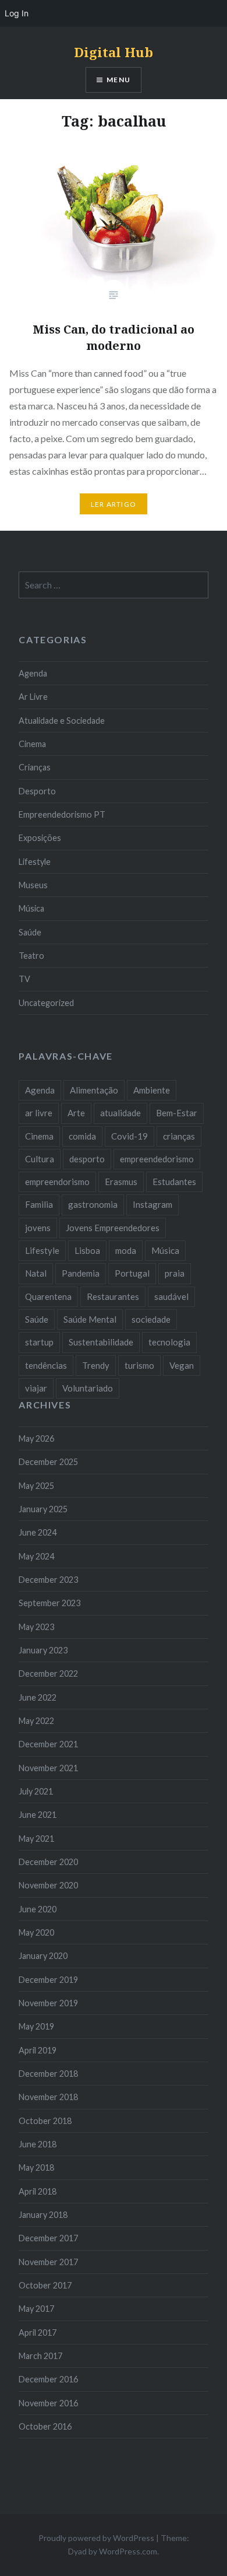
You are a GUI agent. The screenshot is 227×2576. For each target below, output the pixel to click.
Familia (39, 1204)
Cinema (32, 744)
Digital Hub (114, 52)
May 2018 (36, 2167)
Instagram (152, 1204)
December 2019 (48, 1980)
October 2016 (45, 2426)
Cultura (40, 1159)
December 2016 (48, 2379)
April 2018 (38, 2191)
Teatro (31, 956)
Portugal (132, 1273)
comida (82, 1136)
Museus (33, 885)
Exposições (40, 838)
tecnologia (169, 1342)
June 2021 (38, 1815)
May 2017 (36, 2309)
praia (175, 1273)
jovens (38, 1228)
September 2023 (49, 1603)
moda (126, 1250)
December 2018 (48, 2074)
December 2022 (48, 1673)
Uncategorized (46, 1003)
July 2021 (36, 1791)
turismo (139, 1365)
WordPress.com (128, 2551)
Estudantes (174, 1182)
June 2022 (38, 1697)
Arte (76, 1113)
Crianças (35, 767)
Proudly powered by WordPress (96, 2538)
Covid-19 (130, 1136)
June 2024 (38, 1532)
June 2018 (38, 2144)
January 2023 (43, 1650)
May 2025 (36, 1486)
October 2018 (45, 2121)
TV (24, 979)
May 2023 (36, 1627)
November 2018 (48, 2097)
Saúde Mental (90, 1319)
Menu (118, 80)
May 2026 (36, 1438)
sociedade (151, 1319)
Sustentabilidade (101, 1342)
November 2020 (48, 1885)
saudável (171, 1296)
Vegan (182, 1365)
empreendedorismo (157, 1159)
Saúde (30, 932)
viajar (36, 1388)
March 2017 (40, 2356)
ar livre (39, 1113)
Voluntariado (88, 1388)
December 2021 (48, 1744)
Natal (36, 1273)
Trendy (96, 1365)
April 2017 (38, 2333)
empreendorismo (57, 1182)
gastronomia (93, 1204)
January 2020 (43, 1956)
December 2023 (48, 1580)
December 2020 (48, 1862)
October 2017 (45, 2285)
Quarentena (48, 1296)
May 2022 (36, 1721)
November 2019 (48, 2003)
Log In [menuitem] (17, 13)
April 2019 (38, 2050)
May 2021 (36, 1839)
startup (39, 1342)
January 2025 (43, 1509)
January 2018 (43, 2215)
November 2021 (48, 1768)
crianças (179, 1136)
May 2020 (36, 1932)
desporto (87, 1159)
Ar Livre (33, 697)
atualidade (120, 1113)
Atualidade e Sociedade (62, 721)
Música (31, 908)
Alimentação (94, 1090)
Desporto (37, 791)
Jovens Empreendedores (113, 1228)
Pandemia (81, 1273)
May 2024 (36, 1556)
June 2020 (38, 1909)
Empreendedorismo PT (62, 814)
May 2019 (36, 2026)
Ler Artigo (114, 504)
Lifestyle (35, 862)
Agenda (33, 673)
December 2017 (48, 2238)
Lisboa (87, 1250)
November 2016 (48, 2403)
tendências (46, 1365)
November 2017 (48, 2262)
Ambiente (152, 1090)
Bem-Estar (177, 1113)
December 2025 (48, 1462)
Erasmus (121, 1182)
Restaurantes (113, 1296)
